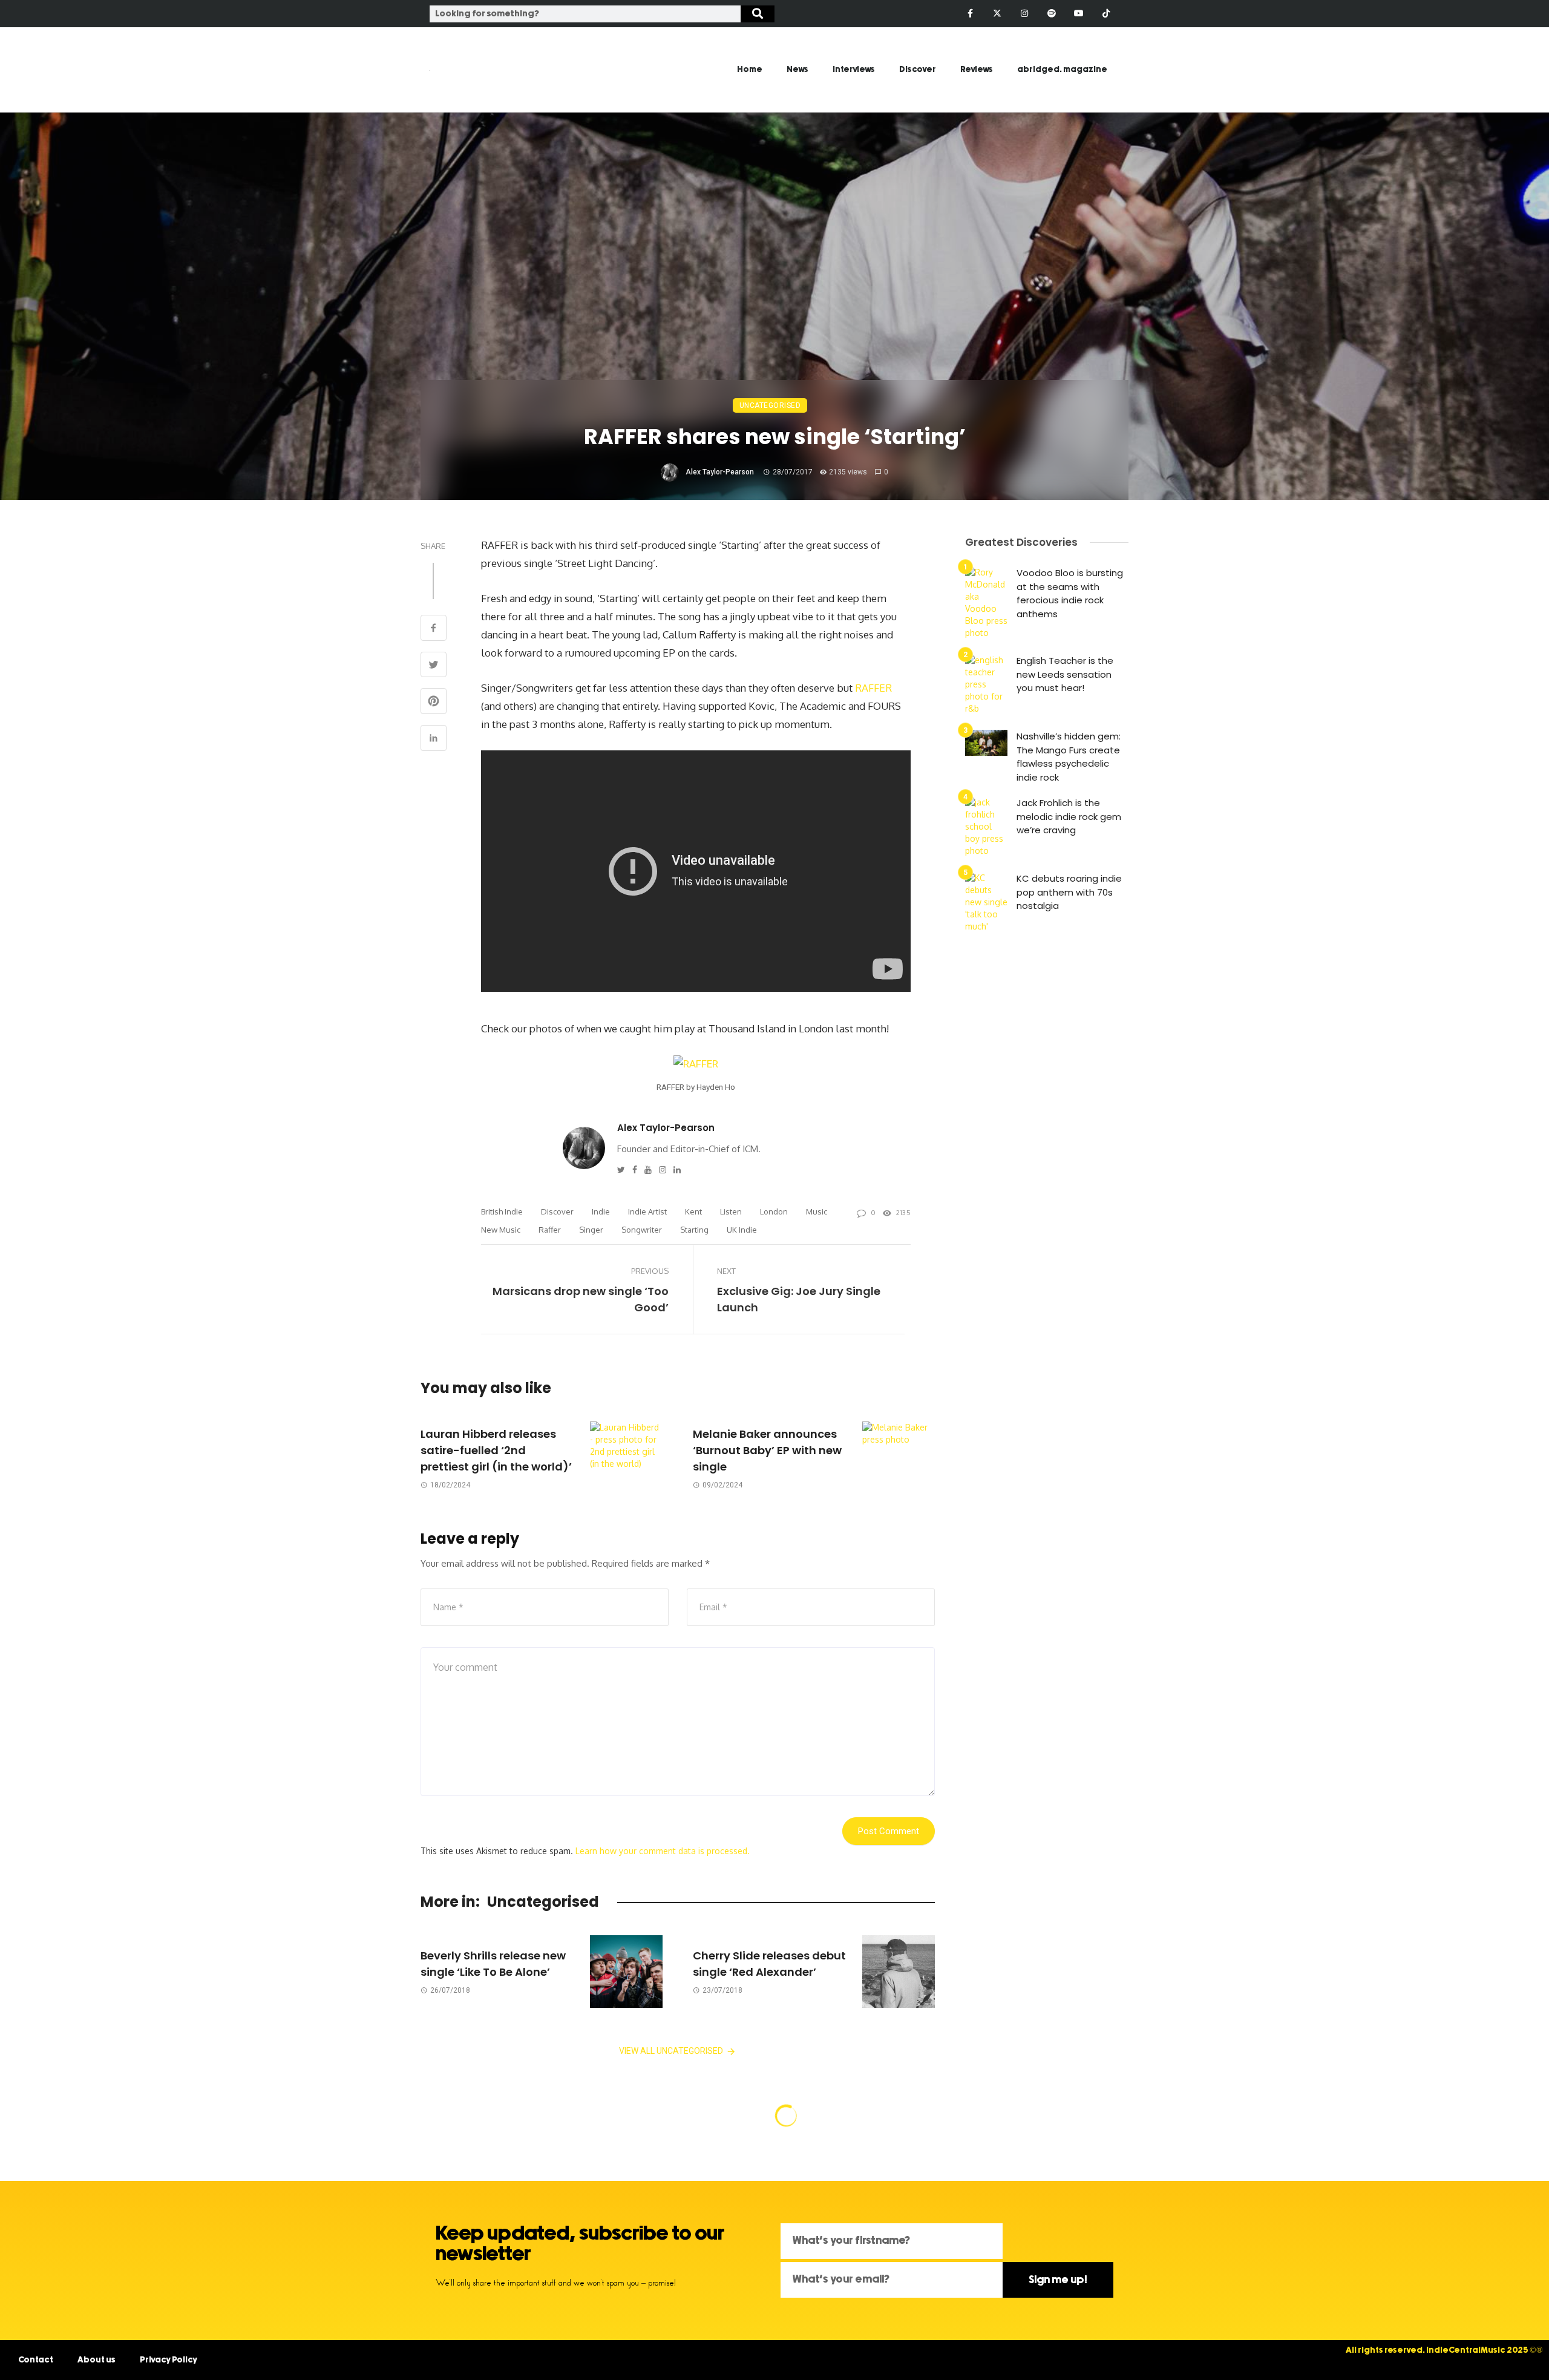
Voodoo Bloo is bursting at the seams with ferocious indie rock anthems (1070, 593)
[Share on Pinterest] (434, 702)
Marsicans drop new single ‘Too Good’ (581, 1299)
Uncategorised (770, 405)
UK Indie (742, 1230)
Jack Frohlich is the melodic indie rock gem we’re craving (1069, 816)
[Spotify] (1052, 14)
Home (750, 70)
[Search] (758, 14)
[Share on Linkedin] (434, 739)
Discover (918, 70)
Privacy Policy (169, 2360)
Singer (591, 1230)
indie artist (647, 1211)
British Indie (502, 1211)
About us (97, 2360)
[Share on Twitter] (434, 666)
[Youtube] (1079, 14)
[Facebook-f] (970, 14)
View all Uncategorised (671, 2051)
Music (817, 1211)
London (774, 1211)
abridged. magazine (1062, 70)
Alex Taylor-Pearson (720, 472)
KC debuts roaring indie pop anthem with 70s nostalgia (1069, 892)
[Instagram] (1025, 14)
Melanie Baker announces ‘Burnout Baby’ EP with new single (767, 1450)
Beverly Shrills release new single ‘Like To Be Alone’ (493, 1964)
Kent (693, 1211)
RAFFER (873, 688)
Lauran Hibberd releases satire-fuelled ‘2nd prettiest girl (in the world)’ (496, 1450)
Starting (694, 1230)
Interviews (854, 70)
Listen (731, 1211)
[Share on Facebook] (434, 629)
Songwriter (642, 1230)
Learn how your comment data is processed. (663, 1851)
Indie (601, 1211)
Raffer (550, 1230)
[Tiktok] (1106, 14)
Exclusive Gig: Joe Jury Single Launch (799, 1299)
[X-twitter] (997, 14)
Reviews (977, 70)
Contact (36, 2360)
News (797, 70)
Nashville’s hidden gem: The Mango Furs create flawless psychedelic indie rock (1069, 757)
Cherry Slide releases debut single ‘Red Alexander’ (769, 1964)
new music (501, 1230)
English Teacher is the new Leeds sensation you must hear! (1065, 674)
